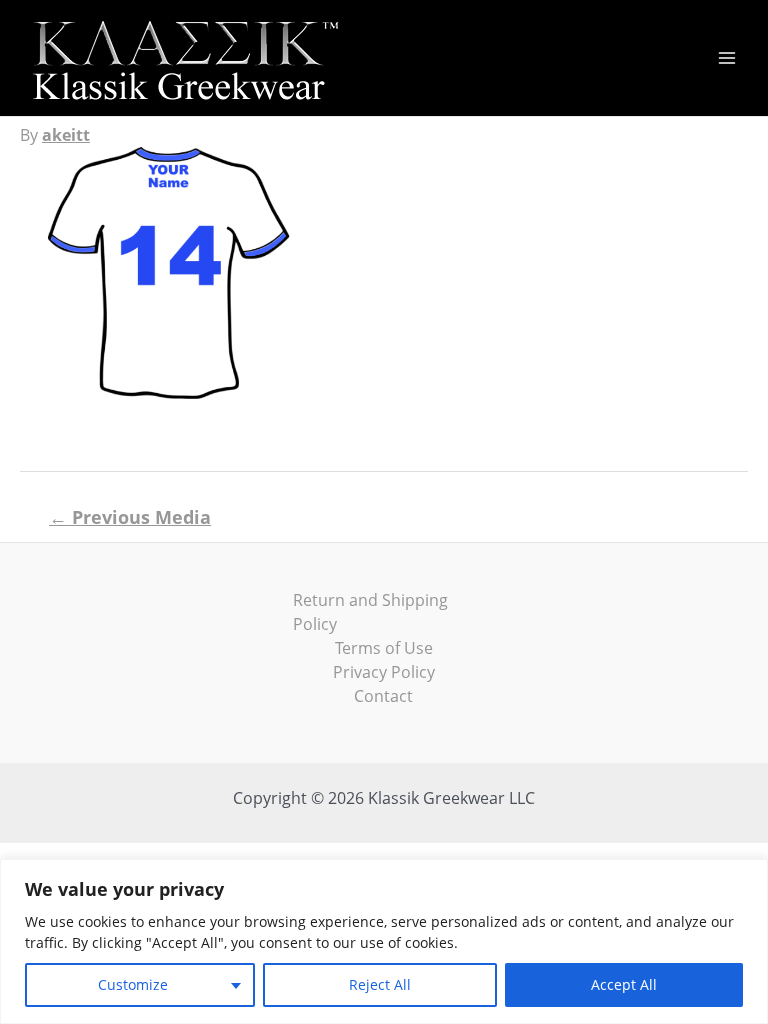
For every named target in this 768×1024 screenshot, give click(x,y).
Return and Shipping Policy (370, 612)
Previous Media (130, 517)
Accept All (624, 984)
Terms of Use (384, 648)
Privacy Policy (384, 672)
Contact (383, 696)
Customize (133, 984)
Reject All (380, 984)
